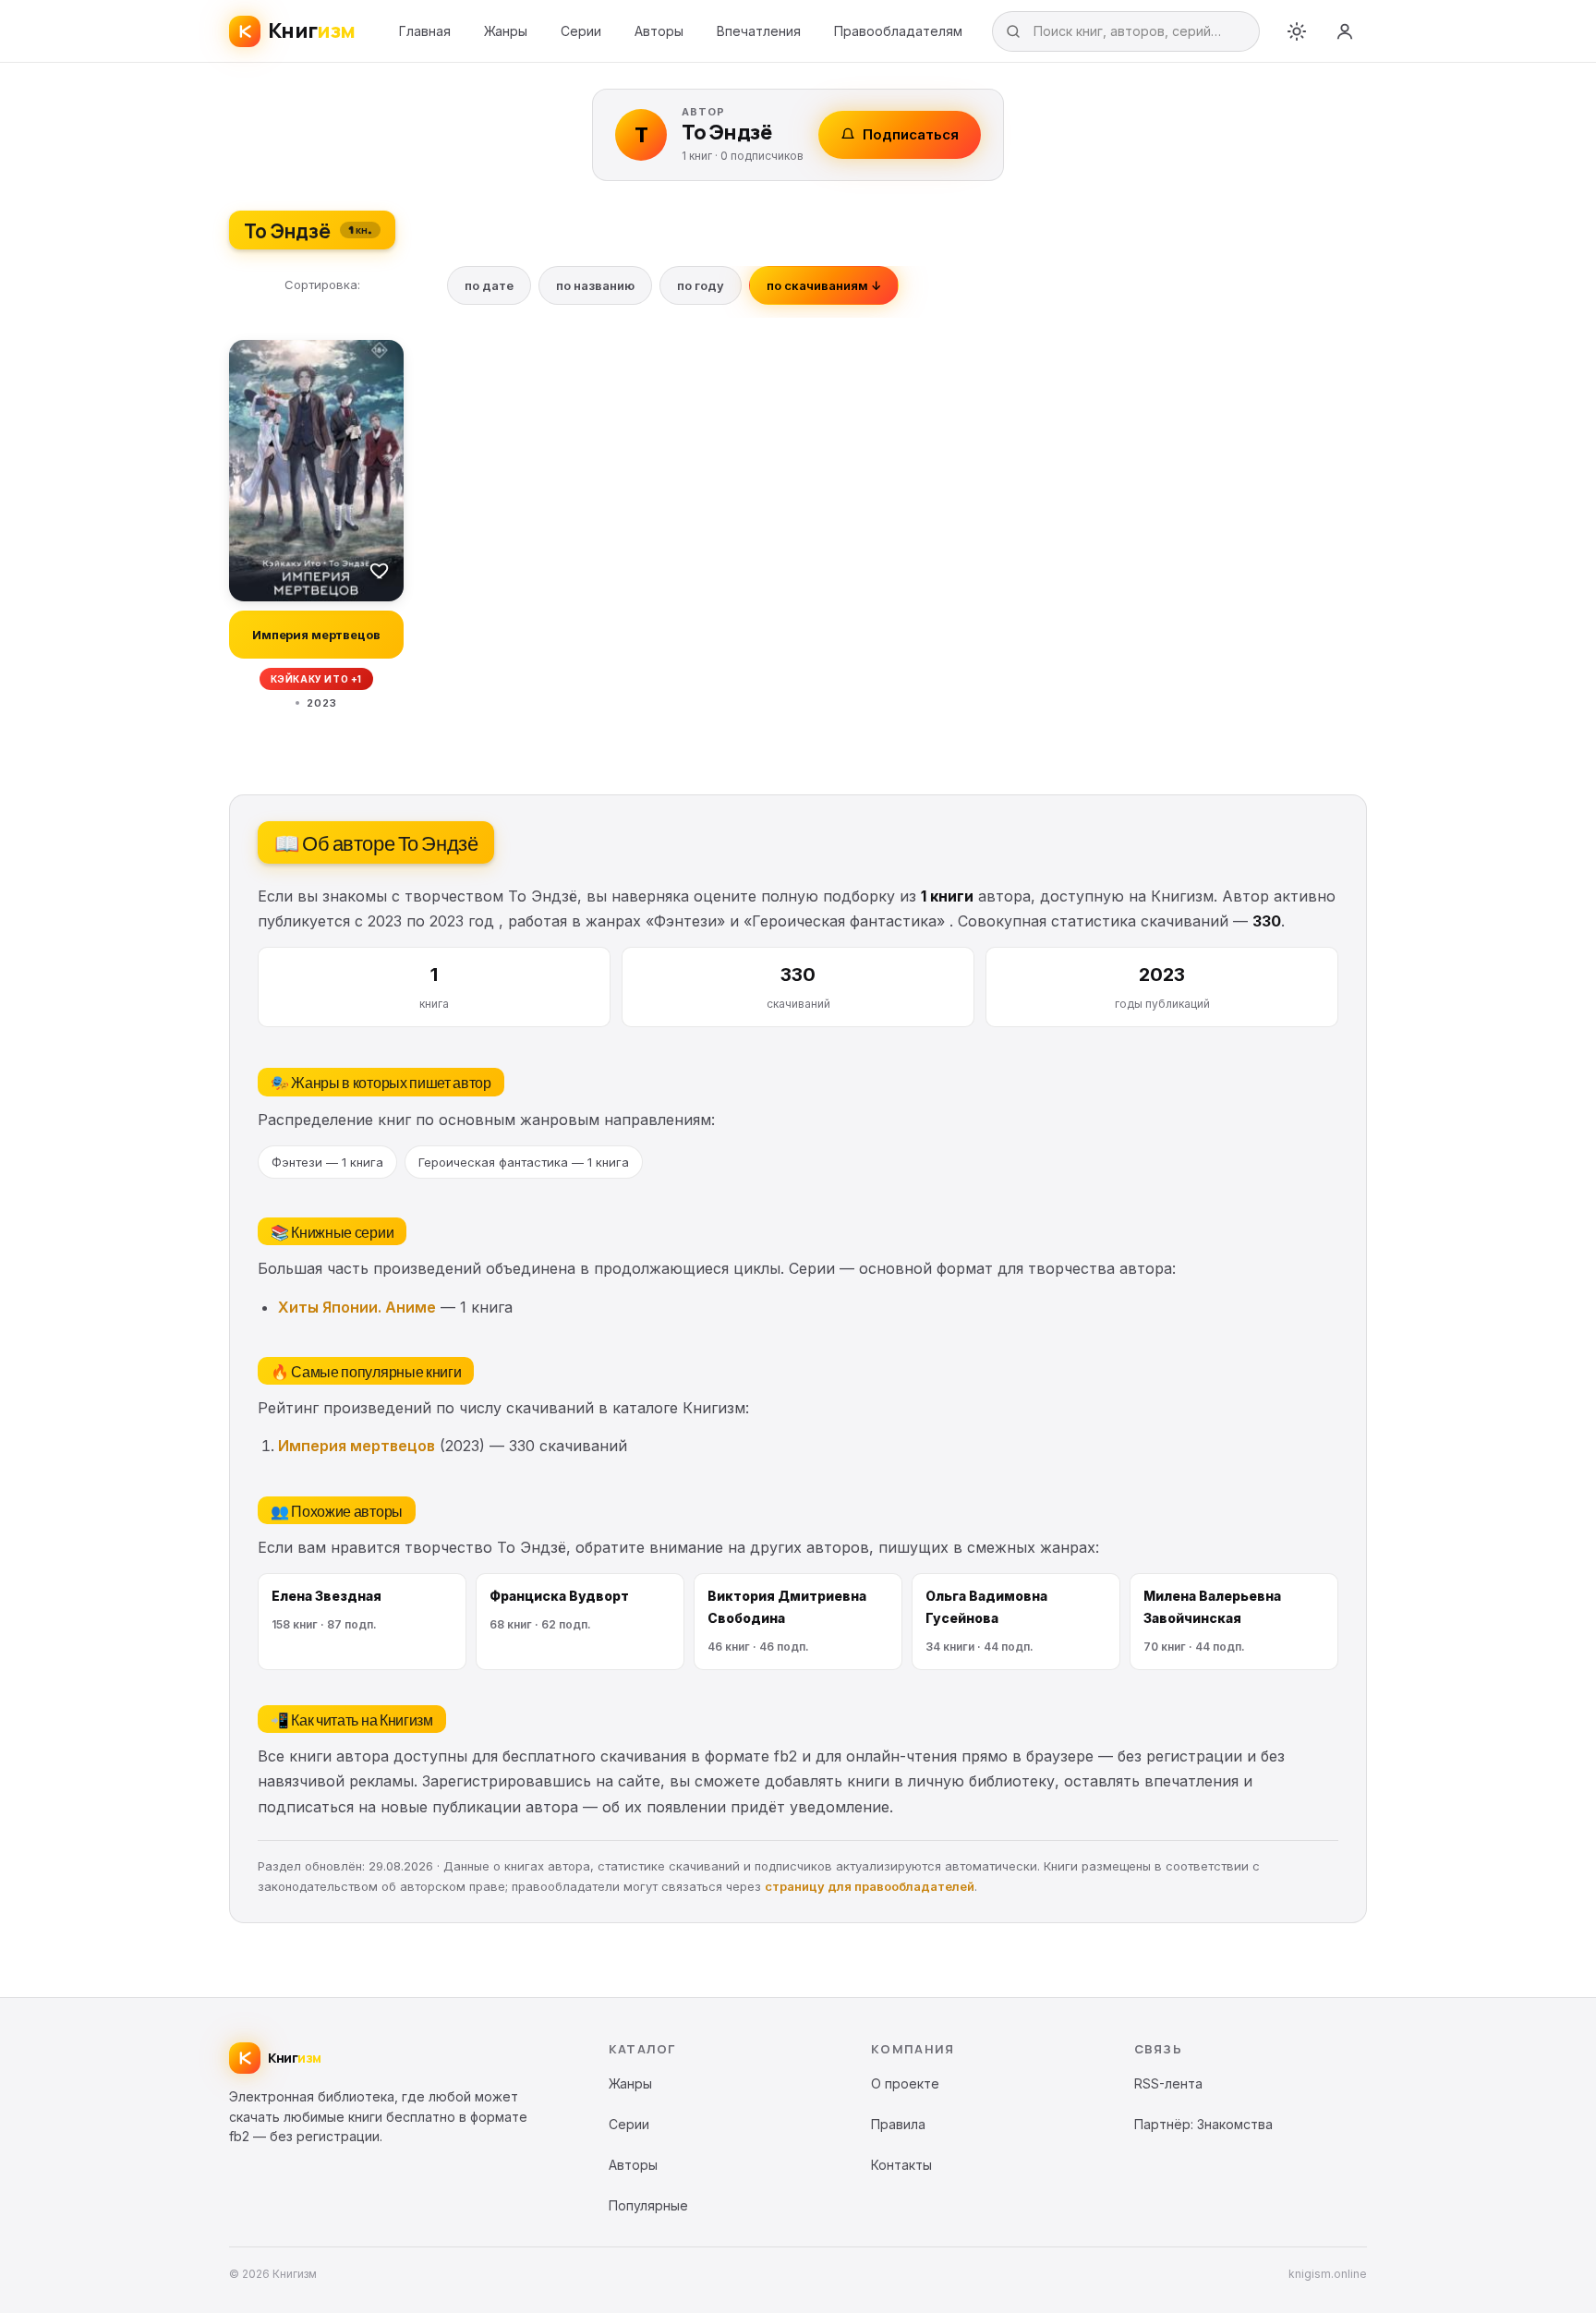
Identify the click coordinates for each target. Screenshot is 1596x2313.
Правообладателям (898, 31)
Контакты (901, 2165)
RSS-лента (1168, 2083)
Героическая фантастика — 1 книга (524, 1162)
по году (701, 285)
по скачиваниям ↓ (824, 285)
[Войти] (1345, 31)
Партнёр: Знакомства (1203, 2124)
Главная (425, 31)
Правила (898, 2124)
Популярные (648, 2205)
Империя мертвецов (357, 1446)
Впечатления (759, 31)
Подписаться (911, 134)
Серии (581, 31)
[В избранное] (380, 570)
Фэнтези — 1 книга (327, 1162)
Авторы (659, 31)
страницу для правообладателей (870, 1886)
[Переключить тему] (1297, 31)
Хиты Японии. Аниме (357, 1307)
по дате (489, 285)
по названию (595, 285)
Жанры (506, 31)
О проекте (905, 2083)
